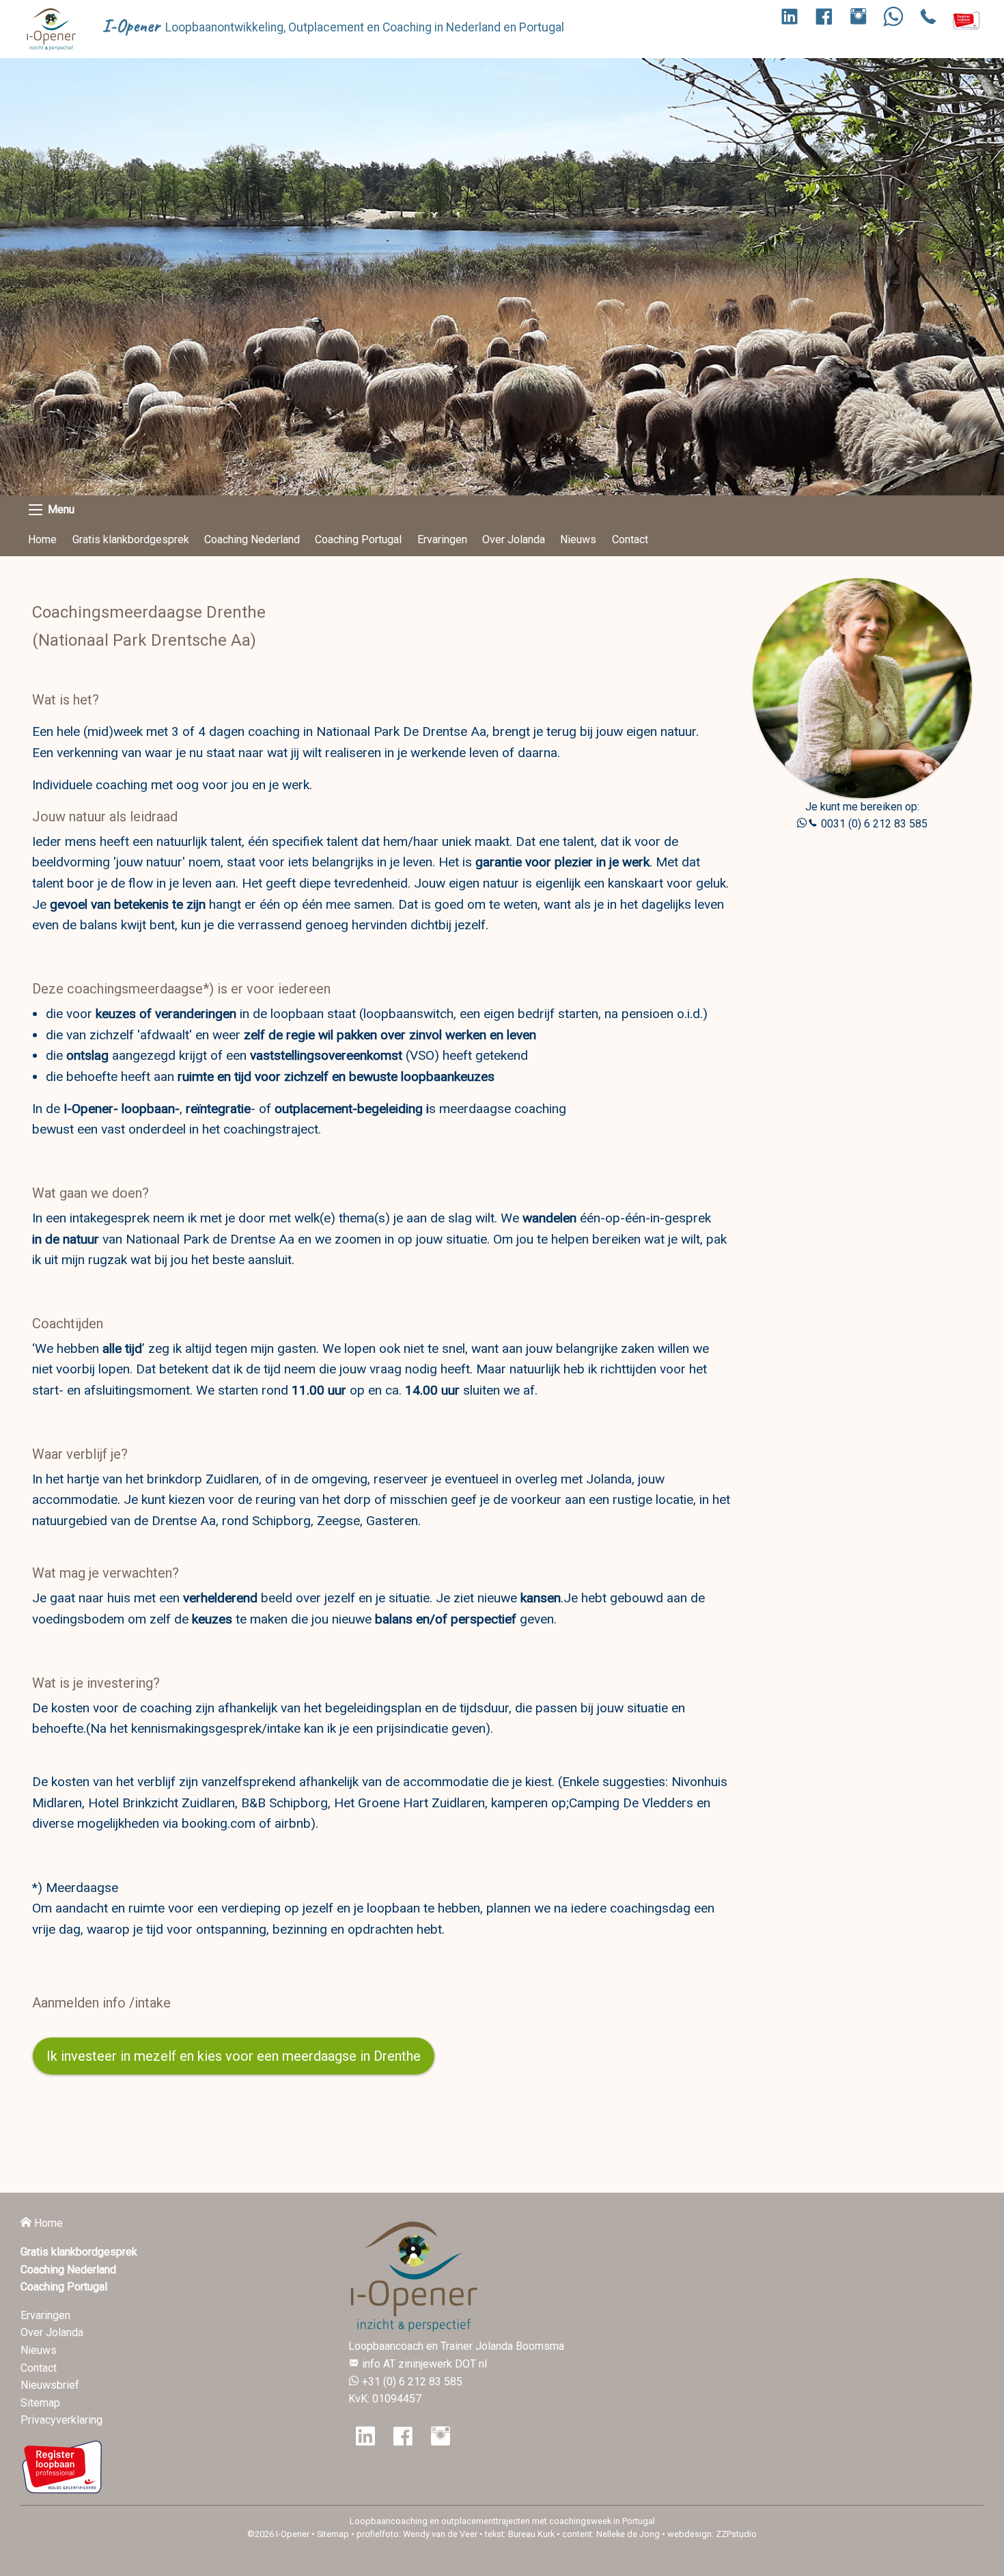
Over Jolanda (514, 539)
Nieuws (578, 539)
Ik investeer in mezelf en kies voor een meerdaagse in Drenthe (234, 2056)
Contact (630, 539)
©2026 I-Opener (278, 2534)
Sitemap (40, 2403)
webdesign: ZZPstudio (712, 2534)
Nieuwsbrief (50, 2385)
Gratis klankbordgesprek (131, 539)
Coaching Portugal (358, 539)
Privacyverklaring (61, 2420)
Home (42, 539)
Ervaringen (442, 539)
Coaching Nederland (252, 539)
